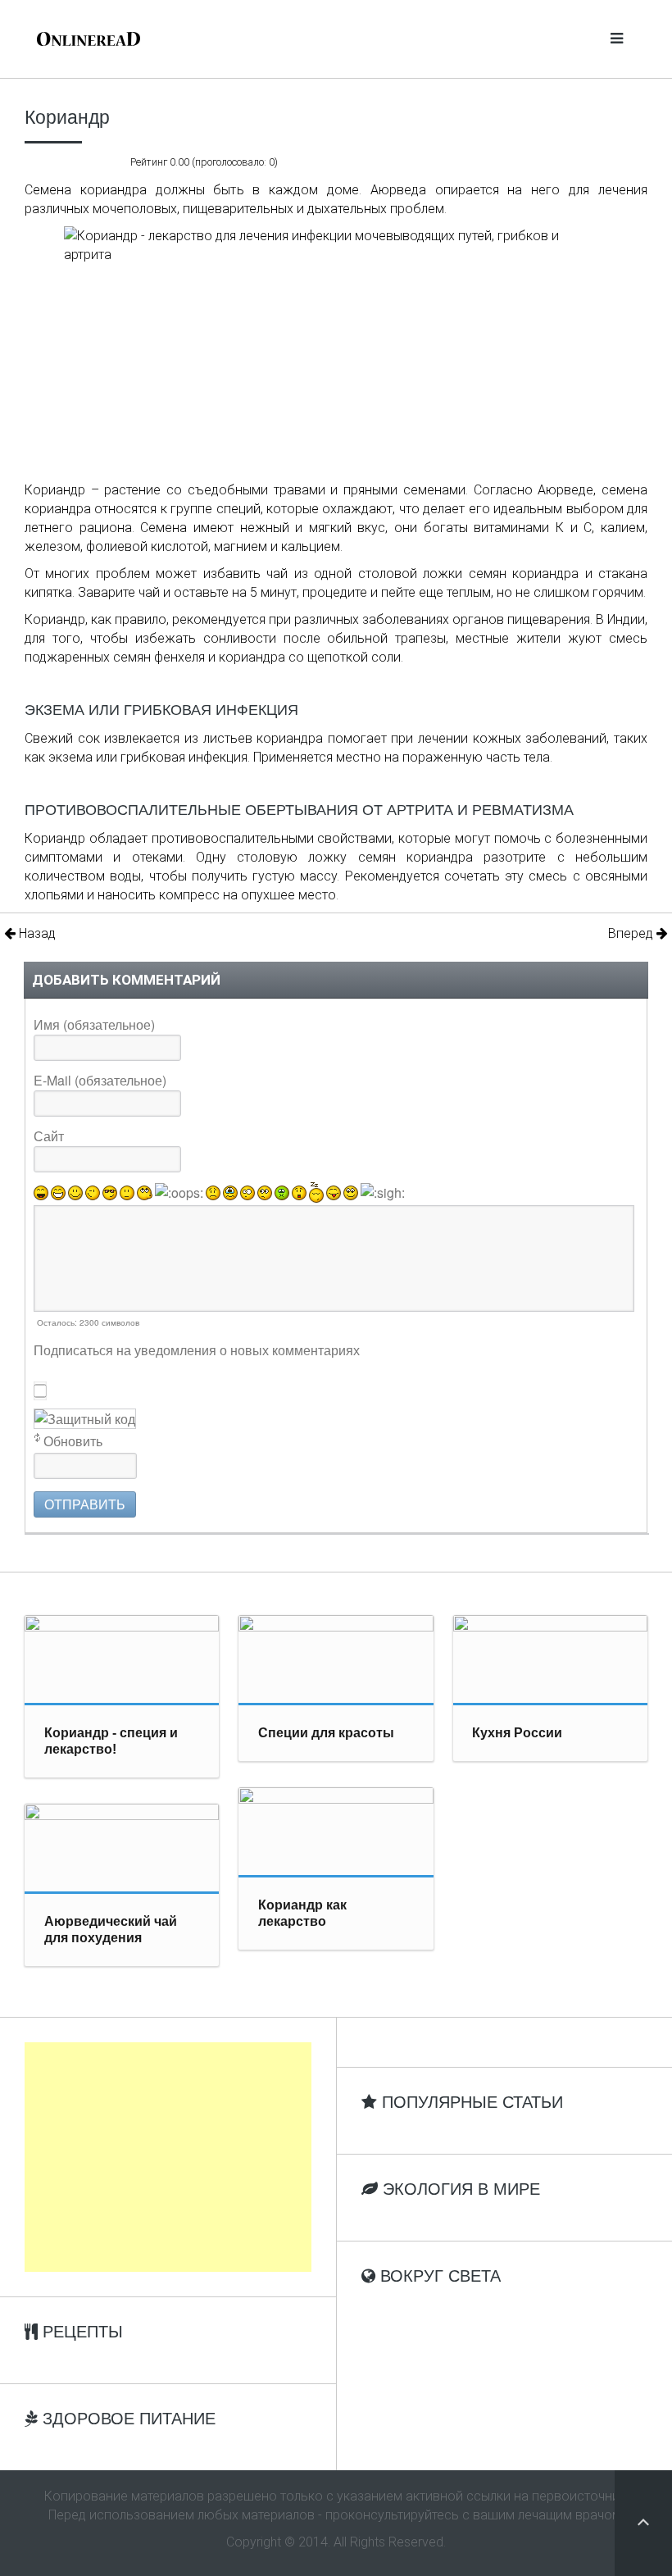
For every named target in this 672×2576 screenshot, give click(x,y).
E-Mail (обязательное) (100, 1080)
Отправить (85, 1504)
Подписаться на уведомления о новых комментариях (197, 1350)
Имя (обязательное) (94, 1024)
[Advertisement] (168, 2157)
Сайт (49, 1136)
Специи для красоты (326, 1733)
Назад (36, 933)
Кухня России (517, 1733)
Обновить (73, 1441)
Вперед (632, 933)
